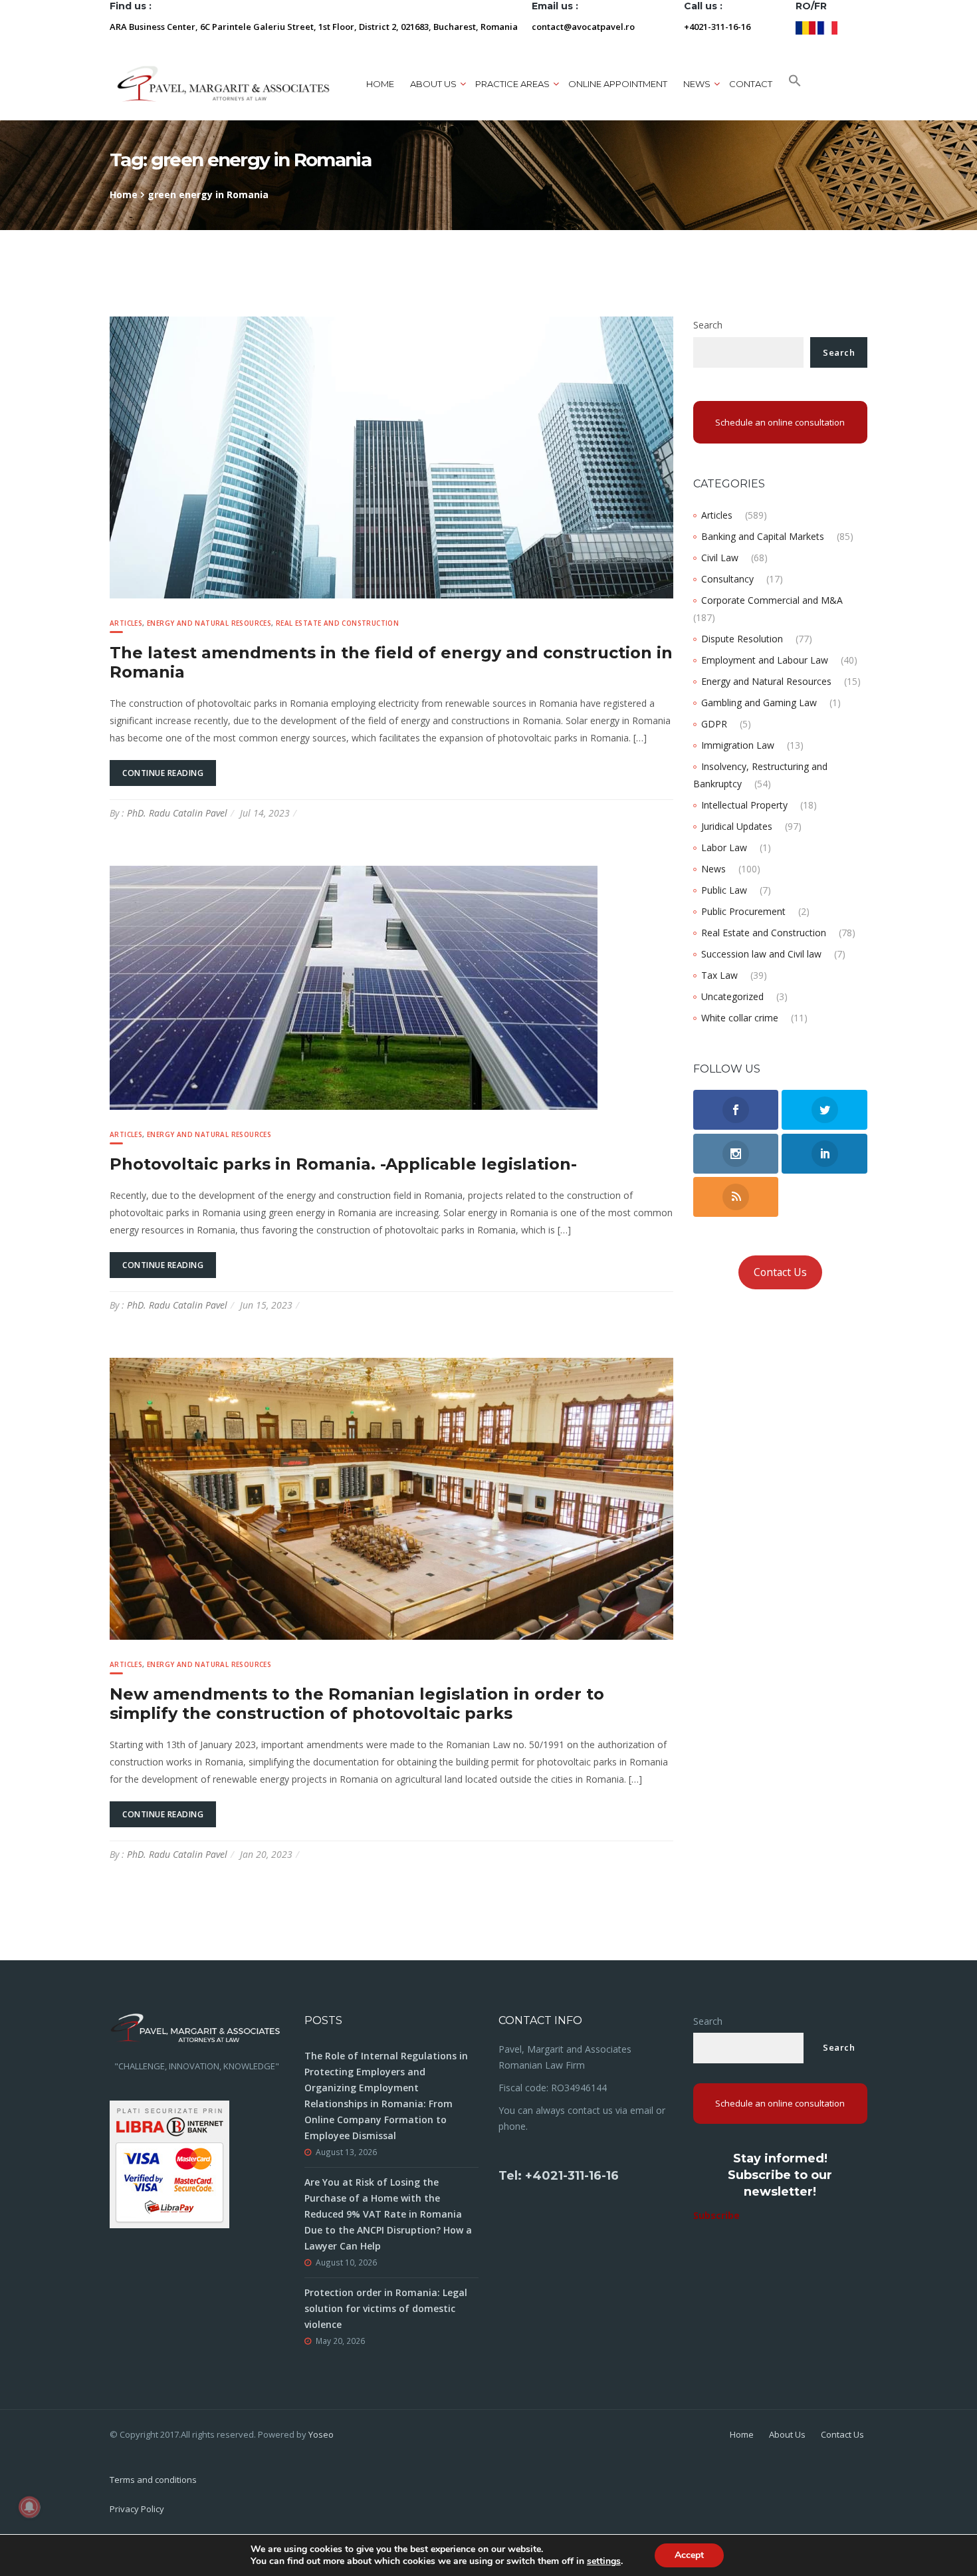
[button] (795, 84)
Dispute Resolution (742, 639)
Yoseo (321, 2434)
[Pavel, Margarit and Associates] (223, 83)
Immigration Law (738, 745)
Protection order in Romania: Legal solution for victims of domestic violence (386, 2308)
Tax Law (719, 975)
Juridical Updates (737, 826)
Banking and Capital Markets (763, 536)
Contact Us (780, 1272)
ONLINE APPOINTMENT (618, 84)
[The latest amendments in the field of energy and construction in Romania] (391, 456)
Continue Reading (163, 773)
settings (604, 2561)
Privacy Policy (137, 2509)
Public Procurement (743, 911)
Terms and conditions (153, 2480)
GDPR (714, 724)
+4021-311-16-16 (717, 27)
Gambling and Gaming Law (759, 703)
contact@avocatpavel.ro (583, 27)
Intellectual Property (744, 805)
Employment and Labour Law (765, 660)
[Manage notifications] (29, 2507)
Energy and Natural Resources (209, 623)
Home (380, 84)
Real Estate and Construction (337, 623)
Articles (126, 623)
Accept (689, 2555)
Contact (751, 84)
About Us (787, 2434)
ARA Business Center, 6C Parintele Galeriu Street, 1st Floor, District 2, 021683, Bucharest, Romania (314, 27)
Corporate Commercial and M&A (772, 600)
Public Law (724, 890)
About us (433, 84)
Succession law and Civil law (761, 954)
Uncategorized (732, 996)
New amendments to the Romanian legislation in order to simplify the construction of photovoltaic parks (357, 1704)
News (713, 869)
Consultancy (727, 579)
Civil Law (720, 558)
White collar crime (740, 1018)
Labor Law (724, 847)
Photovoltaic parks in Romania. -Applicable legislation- (343, 1164)
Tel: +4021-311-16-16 (559, 2176)
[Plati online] (169, 2163)
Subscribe (716, 2215)
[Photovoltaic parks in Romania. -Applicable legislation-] (354, 986)
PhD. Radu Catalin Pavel (177, 813)
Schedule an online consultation (780, 422)
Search (708, 325)
